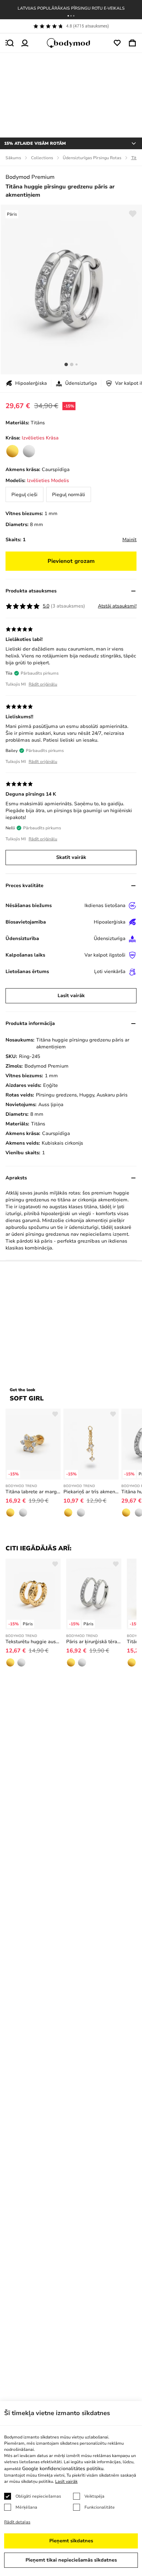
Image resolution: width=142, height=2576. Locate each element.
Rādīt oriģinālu (43, 684)
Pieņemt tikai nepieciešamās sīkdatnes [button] (71, 2560)
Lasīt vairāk (71, 996)
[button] (68, 16)
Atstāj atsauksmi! (117, 606)
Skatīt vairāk (71, 857)
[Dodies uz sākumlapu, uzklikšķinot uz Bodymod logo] (71, 43)
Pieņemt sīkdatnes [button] (71, 2541)
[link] (12, 451)
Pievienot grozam (71, 561)
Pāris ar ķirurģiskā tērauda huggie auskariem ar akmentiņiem (94, 1642)
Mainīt (129, 540)
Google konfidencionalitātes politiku (63, 2469)
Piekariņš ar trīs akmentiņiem (91, 1492)
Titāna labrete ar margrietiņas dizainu (33, 1492)
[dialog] (71, 2488)
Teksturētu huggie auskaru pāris (33, 1642)
